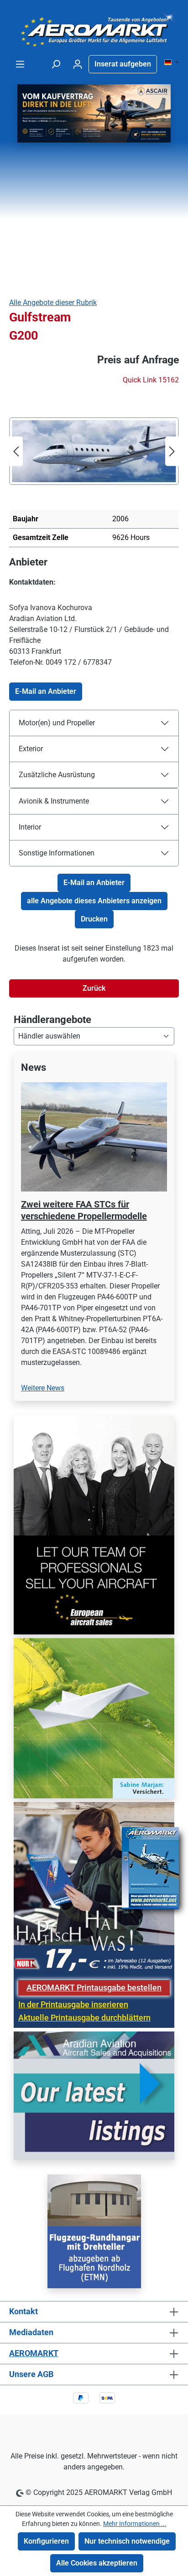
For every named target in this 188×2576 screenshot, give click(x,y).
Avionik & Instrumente (54, 801)
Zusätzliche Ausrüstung (57, 775)
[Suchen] (56, 64)
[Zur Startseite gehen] (94, 29)
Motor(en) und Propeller (57, 723)
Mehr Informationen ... (135, 2524)
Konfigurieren (46, 2541)
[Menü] (20, 64)
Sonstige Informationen (57, 853)
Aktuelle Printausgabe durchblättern (84, 2018)
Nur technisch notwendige (127, 2541)
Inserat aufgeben (123, 64)
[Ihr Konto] (78, 64)
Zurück (94, 988)
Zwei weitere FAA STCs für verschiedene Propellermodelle (84, 1210)
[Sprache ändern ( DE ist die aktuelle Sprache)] (172, 63)
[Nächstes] (172, 451)
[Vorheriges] (16, 451)
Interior (30, 827)
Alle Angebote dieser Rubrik (53, 303)
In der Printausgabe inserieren (73, 2005)
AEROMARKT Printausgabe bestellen (94, 1988)
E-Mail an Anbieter (46, 691)
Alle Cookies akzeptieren (97, 2563)
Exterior (31, 749)
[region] (94, 1232)
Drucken (94, 919)
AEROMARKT (34, 2353)
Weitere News (43, 1388)
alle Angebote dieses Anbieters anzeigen (94, 901)
